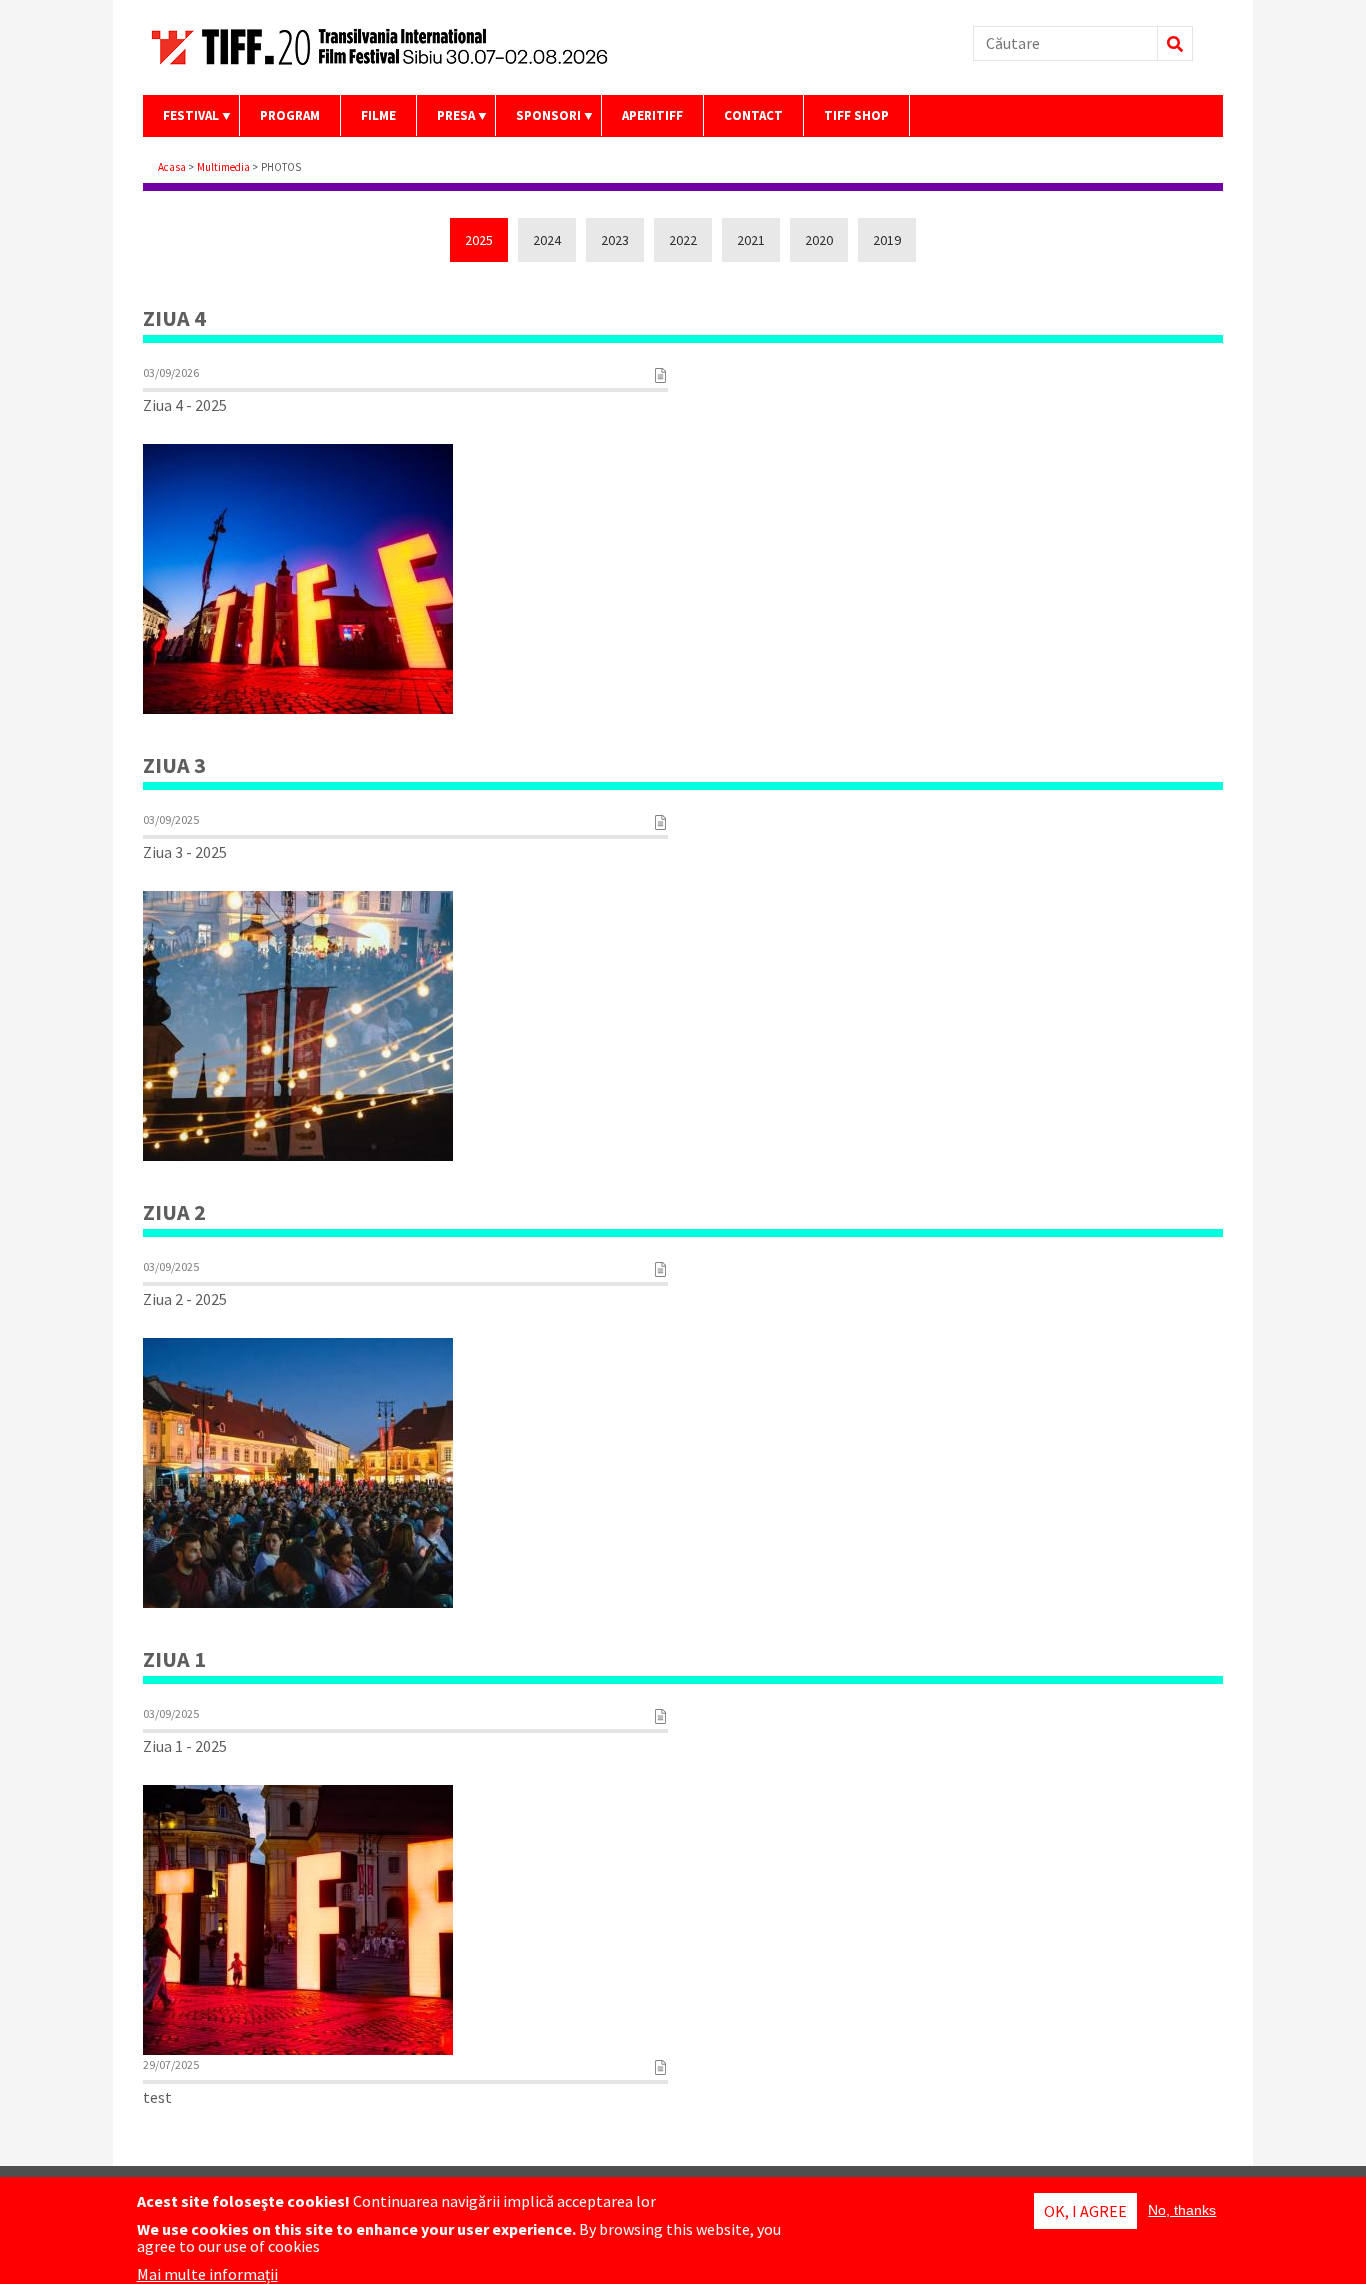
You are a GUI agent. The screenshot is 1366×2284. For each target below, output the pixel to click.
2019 (887, 240)
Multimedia (223, 167)
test (157, 2097)
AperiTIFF (652, 115)
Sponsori (538, 121)
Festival (181, 121)
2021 (751, 240)
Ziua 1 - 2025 (185, 1746)
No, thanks (1182, 2210)
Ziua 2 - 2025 (185, 1299)
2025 (479, 240)
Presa (446, 121)
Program (290, 115)
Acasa (172, 167)
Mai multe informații (207, 2274)
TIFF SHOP (856, 115)
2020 (819, 240)
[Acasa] (393, 67)
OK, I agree (1085, 2211)
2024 (547, 240)
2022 (683, 240)
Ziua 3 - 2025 (185, 852)
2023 (615, 240)
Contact (753, 115)
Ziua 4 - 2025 (185, 405)
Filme (378, 115)
